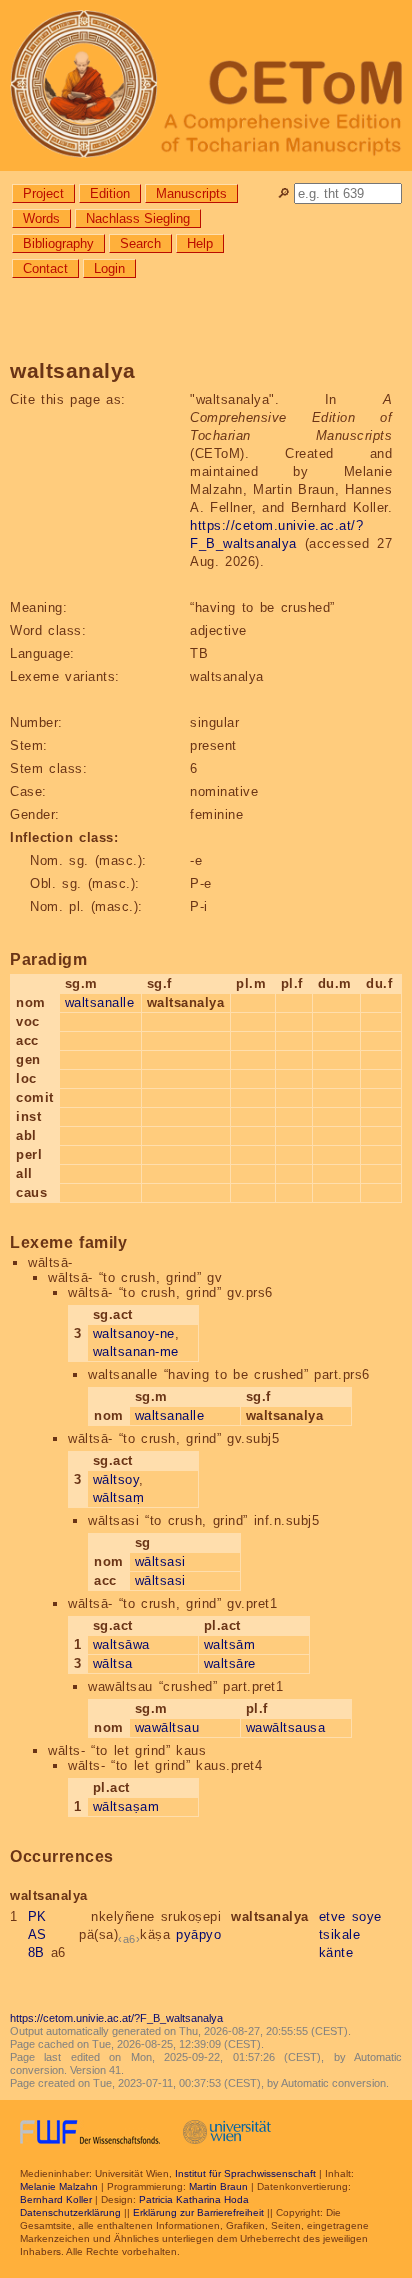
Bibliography (58, 243)
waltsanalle (100, 1002)
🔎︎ (283, 193)
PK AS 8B (37, 1934)
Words (41, 218)
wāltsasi (160, 1561)
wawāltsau (167, 1727)
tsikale (340, 1934)
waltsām (230, 1644)
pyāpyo (198, 1934)
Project (43, 193)
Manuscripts (191, 193)
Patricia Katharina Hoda (194, 2199)
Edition (110, 193)
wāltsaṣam (126, 1806)
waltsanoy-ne (134, 1333)
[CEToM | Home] (206, 85)
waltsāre (230, 1663)
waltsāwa (121, 1644)
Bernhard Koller (56, 2199)
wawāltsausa (286, 1727)
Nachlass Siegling (138, 218)
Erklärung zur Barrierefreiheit (198, 2212)
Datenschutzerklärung (70, 2212)
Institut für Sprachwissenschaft (245, 2173)
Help (200, 243)
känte (336, 1952)
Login (109, 268)
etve (332, 1916)
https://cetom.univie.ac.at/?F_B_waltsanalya (116, 2018)
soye (367, 1916)
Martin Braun (218, 2186)
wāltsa (113, 1663)
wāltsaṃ (119, 1497)
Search (140, 243)
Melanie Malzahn (59, 2186)
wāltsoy (116, 1479)
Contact (45, 268)
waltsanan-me (136, 1351)
